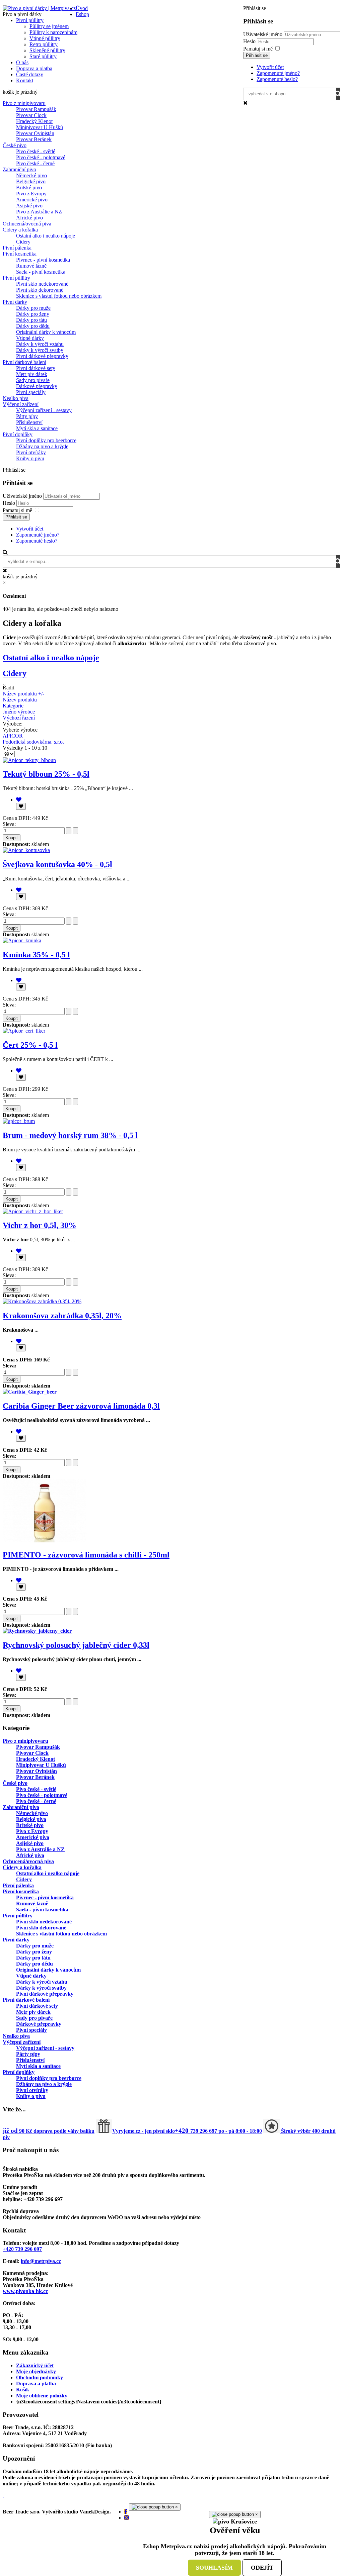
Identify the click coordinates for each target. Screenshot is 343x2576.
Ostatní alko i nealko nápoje (46, 236)
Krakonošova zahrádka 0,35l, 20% (62, 1316)
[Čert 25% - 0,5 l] (24, 1031)
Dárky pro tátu (31, 320)
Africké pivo (29, 218)
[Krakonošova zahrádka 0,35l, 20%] (42, 1301)
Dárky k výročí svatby (40, 350)
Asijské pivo (29, 206)
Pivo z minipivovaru (24, 103)
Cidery (23, 242)
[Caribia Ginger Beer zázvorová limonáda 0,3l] (30, 1392)
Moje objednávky (36, 2371)
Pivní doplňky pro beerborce (46, 440)
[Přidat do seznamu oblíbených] (21, 806)
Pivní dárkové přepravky (42, 356)
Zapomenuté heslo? (277, 79)
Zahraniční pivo (19, 169)
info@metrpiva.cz (41, 2261)
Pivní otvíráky (31, 452)
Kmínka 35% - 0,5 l (36, 955)
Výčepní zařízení (21, 404)
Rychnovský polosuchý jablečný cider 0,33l (76, 1645)
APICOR (13, 736)
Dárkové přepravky (37, 386)
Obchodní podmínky (40, 2377)
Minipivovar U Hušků (40, 127)
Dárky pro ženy (33, 314)
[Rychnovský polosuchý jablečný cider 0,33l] (37, 1631)
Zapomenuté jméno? (278, 73)
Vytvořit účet (270, 67)
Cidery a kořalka (20, 230)
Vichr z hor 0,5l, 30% (40, 1225)
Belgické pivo (31, 181)
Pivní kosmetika (20, 254)
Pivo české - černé (35, 163)
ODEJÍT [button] (262, 2568)
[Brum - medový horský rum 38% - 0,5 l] (19, 1121)
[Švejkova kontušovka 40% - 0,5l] (26, 850)
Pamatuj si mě (258, 49)
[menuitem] (82, 8)
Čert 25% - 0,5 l (30, 1045)
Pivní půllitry (16, 278)
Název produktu (20, 700)
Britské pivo (29, 187)
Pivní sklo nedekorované (42, 284)
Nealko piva (16, 398)
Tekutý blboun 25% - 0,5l (46, 774)
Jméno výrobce (19, 712)
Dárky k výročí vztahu (40, 344)
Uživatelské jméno (263, 34)
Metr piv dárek (32, 374)
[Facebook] (126, 2512)
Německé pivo (31, 175)
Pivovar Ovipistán (35, 133)
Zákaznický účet (35, 2365)
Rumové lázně (31, 266)
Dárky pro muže (33, 308)
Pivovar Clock (31, 115)
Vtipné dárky (30, 338)
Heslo (250, 41)
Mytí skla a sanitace (37, 428)
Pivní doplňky (18, 434)
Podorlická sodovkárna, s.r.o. (33, 742)
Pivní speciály (31, 392)
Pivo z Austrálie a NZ (39, 212)
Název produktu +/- (23, 694)
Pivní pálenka (17, 248)
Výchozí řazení (19, 718)
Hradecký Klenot (34, 121)
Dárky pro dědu (33, 326)
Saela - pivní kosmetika (41, 272)
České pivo (15, 145)
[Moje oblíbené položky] (19, 800)
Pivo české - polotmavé (41, 157)
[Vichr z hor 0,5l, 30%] (33, 1211)
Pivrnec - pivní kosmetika (43, 260)
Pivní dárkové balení (24, 362)
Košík (23, 2390)
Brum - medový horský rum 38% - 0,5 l (70, 1135)
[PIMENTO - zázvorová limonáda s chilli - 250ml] (45, 1541)
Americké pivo (32, 200)
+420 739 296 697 (22, 2249)
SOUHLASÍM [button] (214, 2568)
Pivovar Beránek (34, 139)
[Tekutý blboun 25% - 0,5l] (29, 760)
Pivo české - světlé (36, 151)
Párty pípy (27, 416)
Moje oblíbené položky (42, 2396)
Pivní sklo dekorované (40, 290)
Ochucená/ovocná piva (27, 224)
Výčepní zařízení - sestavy (44, 410)
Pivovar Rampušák (36, 109)
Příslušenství (29, 422)
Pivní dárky (15, 302)
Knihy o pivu (30, 458)
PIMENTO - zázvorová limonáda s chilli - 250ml (86, 1555)
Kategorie (13, 706)
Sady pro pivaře (33, 380)
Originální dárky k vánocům (46, 332)
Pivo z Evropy (31, 194)
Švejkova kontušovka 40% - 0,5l (57, 864)
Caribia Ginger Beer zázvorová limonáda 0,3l (81, 1406)
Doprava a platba (36, 2383)
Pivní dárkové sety (36, 368)
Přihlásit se (257, 55)
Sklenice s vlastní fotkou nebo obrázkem (59, 296)
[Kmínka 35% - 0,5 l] (22, 940)
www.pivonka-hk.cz (25, 2291)
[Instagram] (127, 2518)
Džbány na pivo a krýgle (42, 446)
